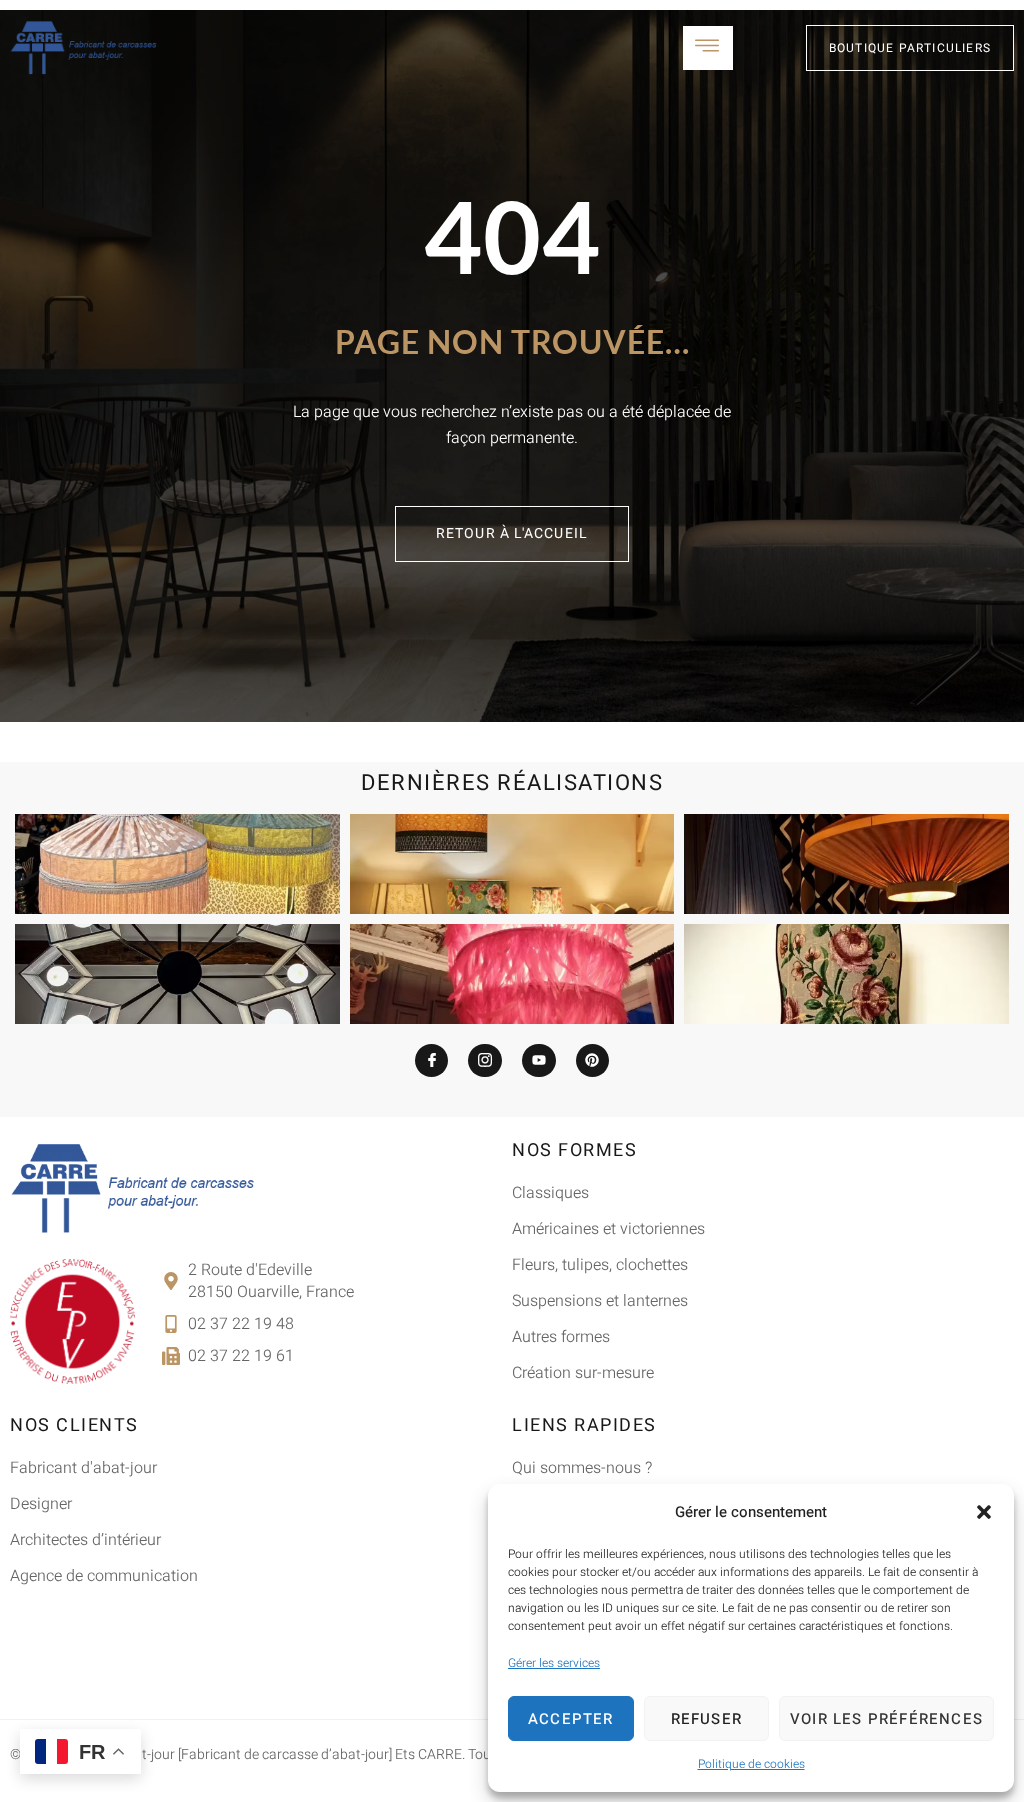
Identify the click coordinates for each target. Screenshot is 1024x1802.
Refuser (706, 1719)
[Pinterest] (593, 1061)
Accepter (571, 1719)
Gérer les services (554, 1663)
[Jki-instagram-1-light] (485, 1061)
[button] (984, 1512)
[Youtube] (539, 1061)
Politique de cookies (751, 1764)
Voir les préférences (886, 1719)
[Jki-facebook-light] (432, 1061)
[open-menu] (708, 48)
